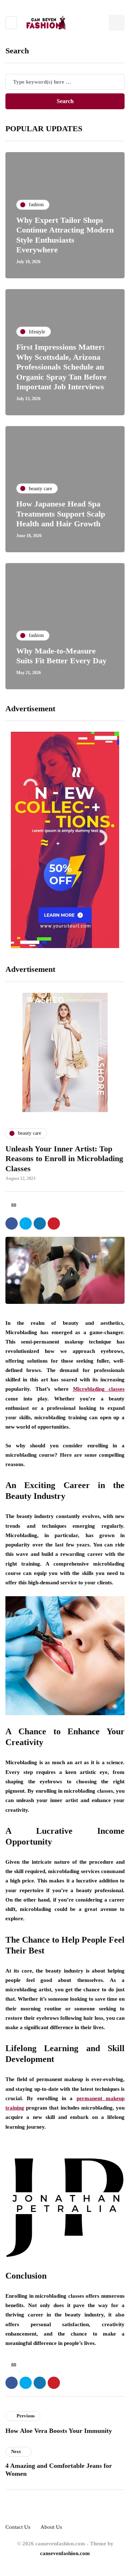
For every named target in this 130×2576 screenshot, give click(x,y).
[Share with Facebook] (12, 1223)
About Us (51, 2527)
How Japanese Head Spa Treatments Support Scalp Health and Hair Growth (61, 514)
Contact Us (18, 2527)
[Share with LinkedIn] (40, 1223)
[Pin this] (54, 1223)
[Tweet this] (26, 1223)
